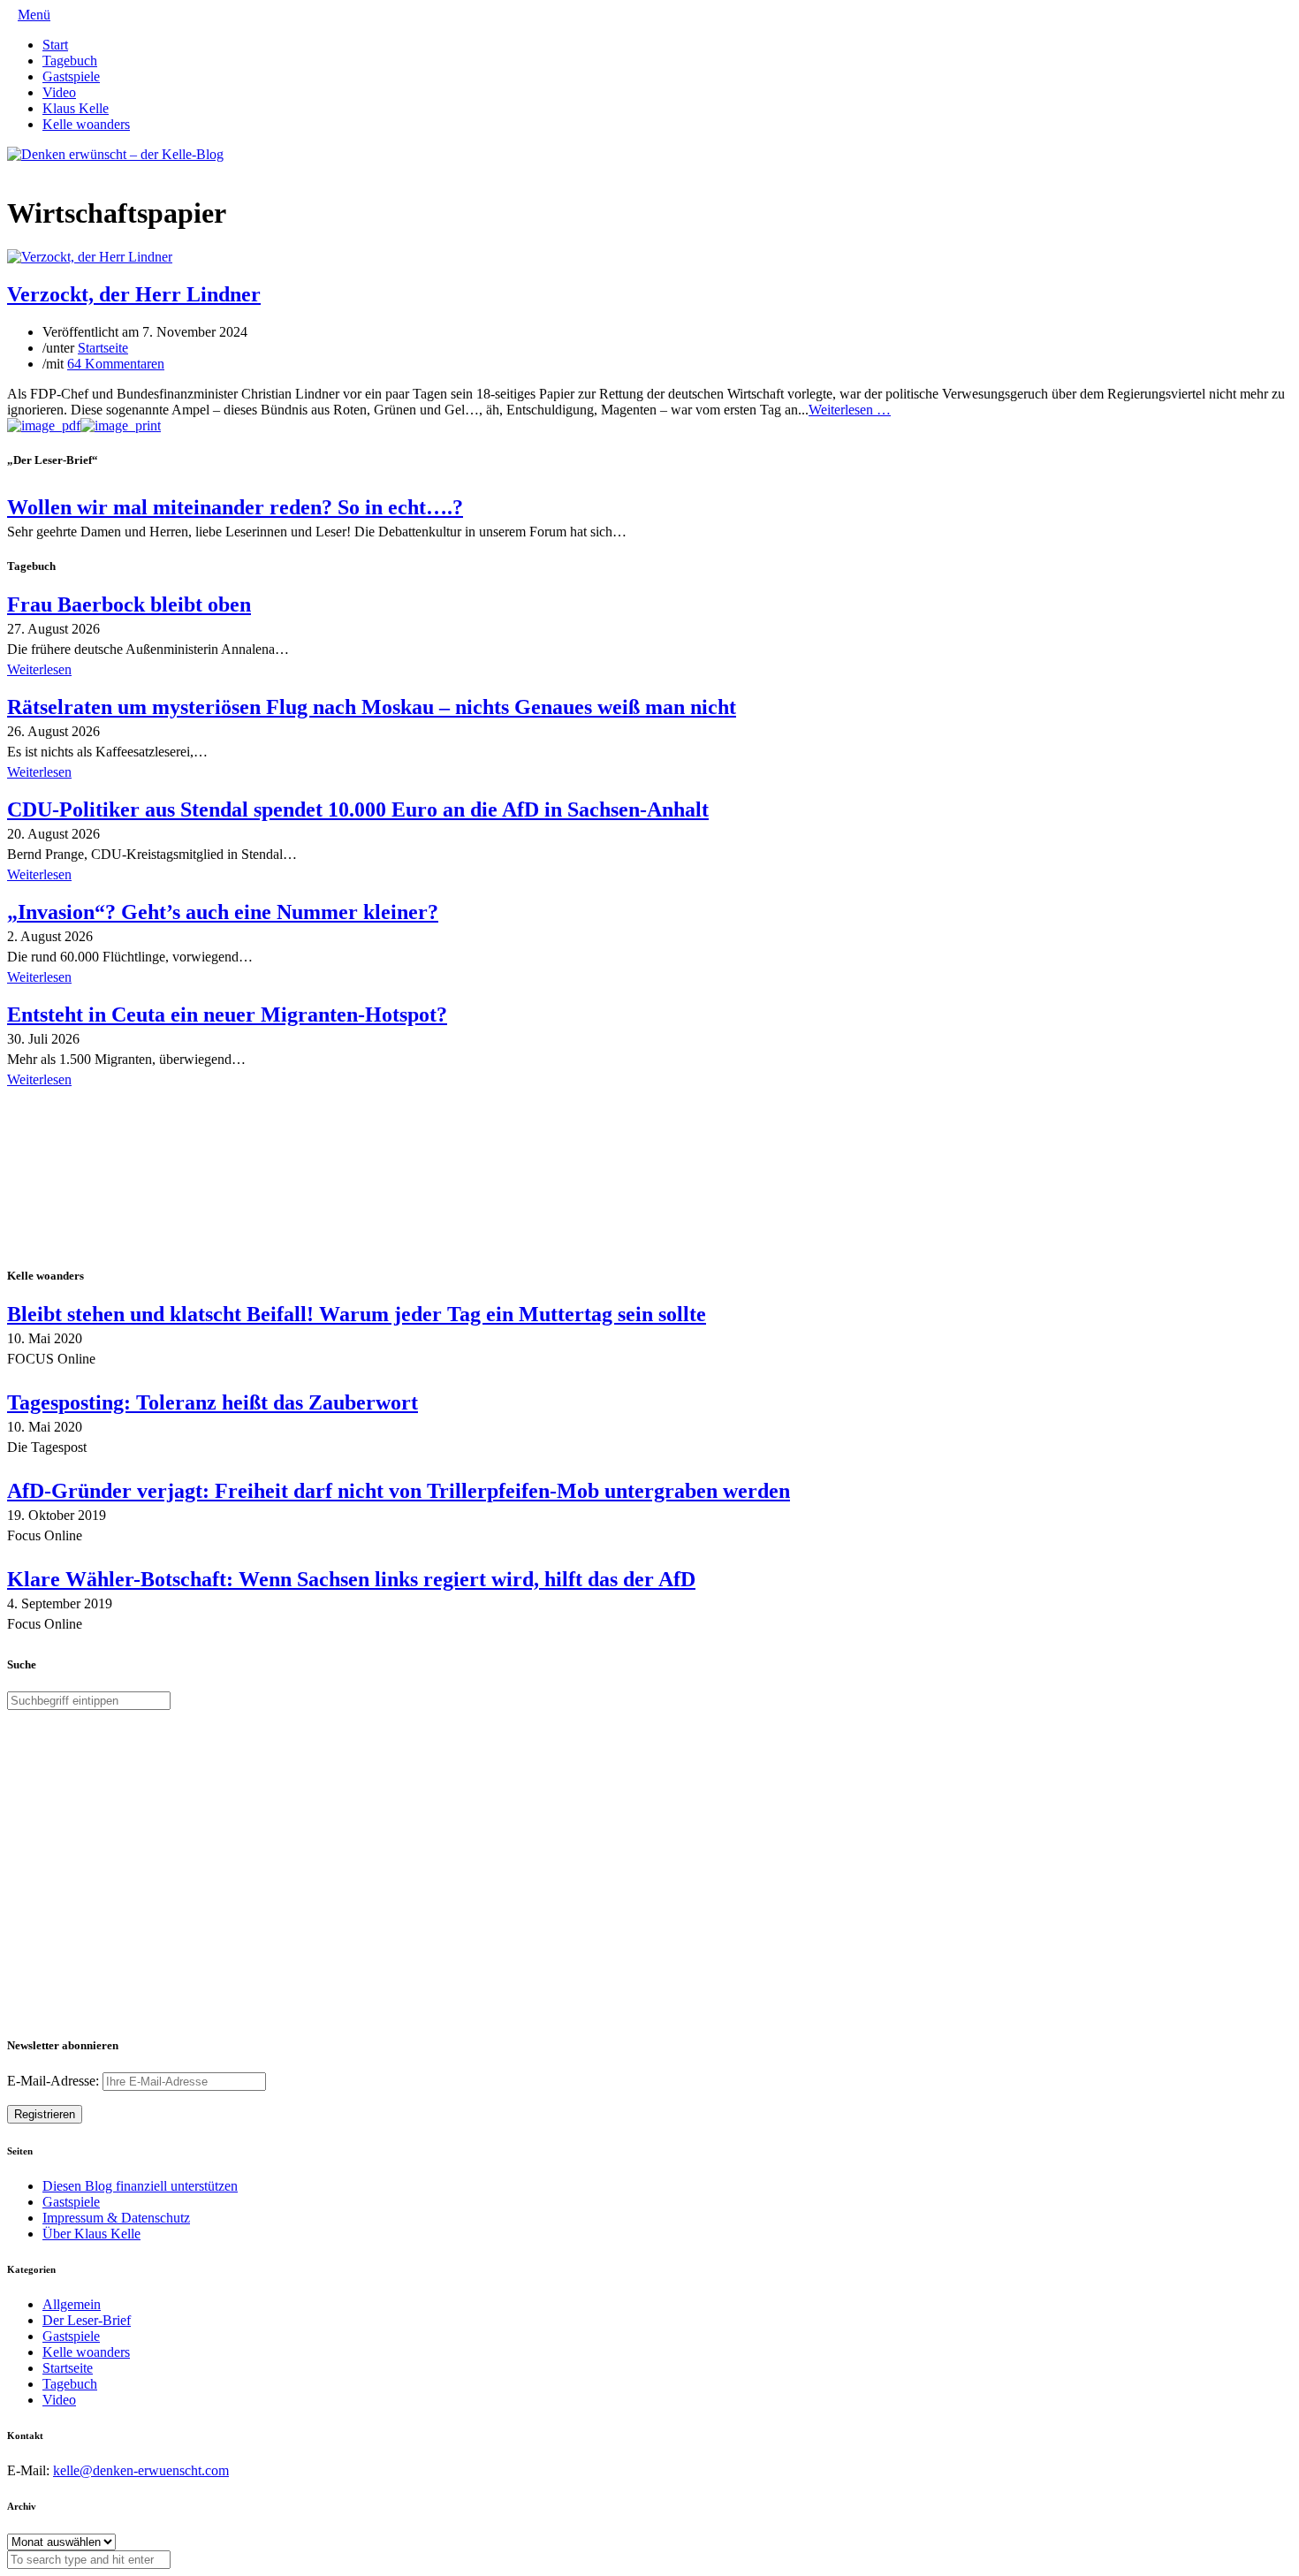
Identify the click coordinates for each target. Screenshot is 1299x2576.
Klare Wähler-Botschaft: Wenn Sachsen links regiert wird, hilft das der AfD (351, 1579)
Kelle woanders (86, 124)
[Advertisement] (122, 1179)
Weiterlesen (39, 669)
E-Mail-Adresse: (55, 2081)
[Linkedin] (41, 170)
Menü (34, 15)
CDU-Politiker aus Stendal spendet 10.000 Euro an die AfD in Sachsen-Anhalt (358, 809)
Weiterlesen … (850, 410)
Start (55, 45)
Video (59, 92)
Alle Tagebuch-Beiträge (74, 1104)
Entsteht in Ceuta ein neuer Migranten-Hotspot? (227, 1014)
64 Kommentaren (116, 364)
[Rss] (55, 170)
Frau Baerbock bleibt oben (129, 604)
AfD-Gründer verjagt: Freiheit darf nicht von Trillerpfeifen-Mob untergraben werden (399, 1491)
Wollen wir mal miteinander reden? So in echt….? (235, 507)
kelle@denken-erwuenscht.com (141, 2470)
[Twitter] (12, 170)
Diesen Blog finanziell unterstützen (140, 2186)
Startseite (103, 348)
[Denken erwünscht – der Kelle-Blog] (115, 154)
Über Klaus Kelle (91, 2234)
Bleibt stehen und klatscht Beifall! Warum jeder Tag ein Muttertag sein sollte (357, 1314)
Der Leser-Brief (87, 2320)
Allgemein (72, 2304)
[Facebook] (27, 170)
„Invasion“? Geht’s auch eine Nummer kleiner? (223, 912)
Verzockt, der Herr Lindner (134, 294)
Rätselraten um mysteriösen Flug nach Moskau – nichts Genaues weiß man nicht (372, 707)
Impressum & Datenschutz (116, 2218)
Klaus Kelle (76, 108)
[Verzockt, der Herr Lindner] (90, 257)
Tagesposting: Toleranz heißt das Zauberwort (213, 1402)
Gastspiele (71, 76)
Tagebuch (70, 61)
